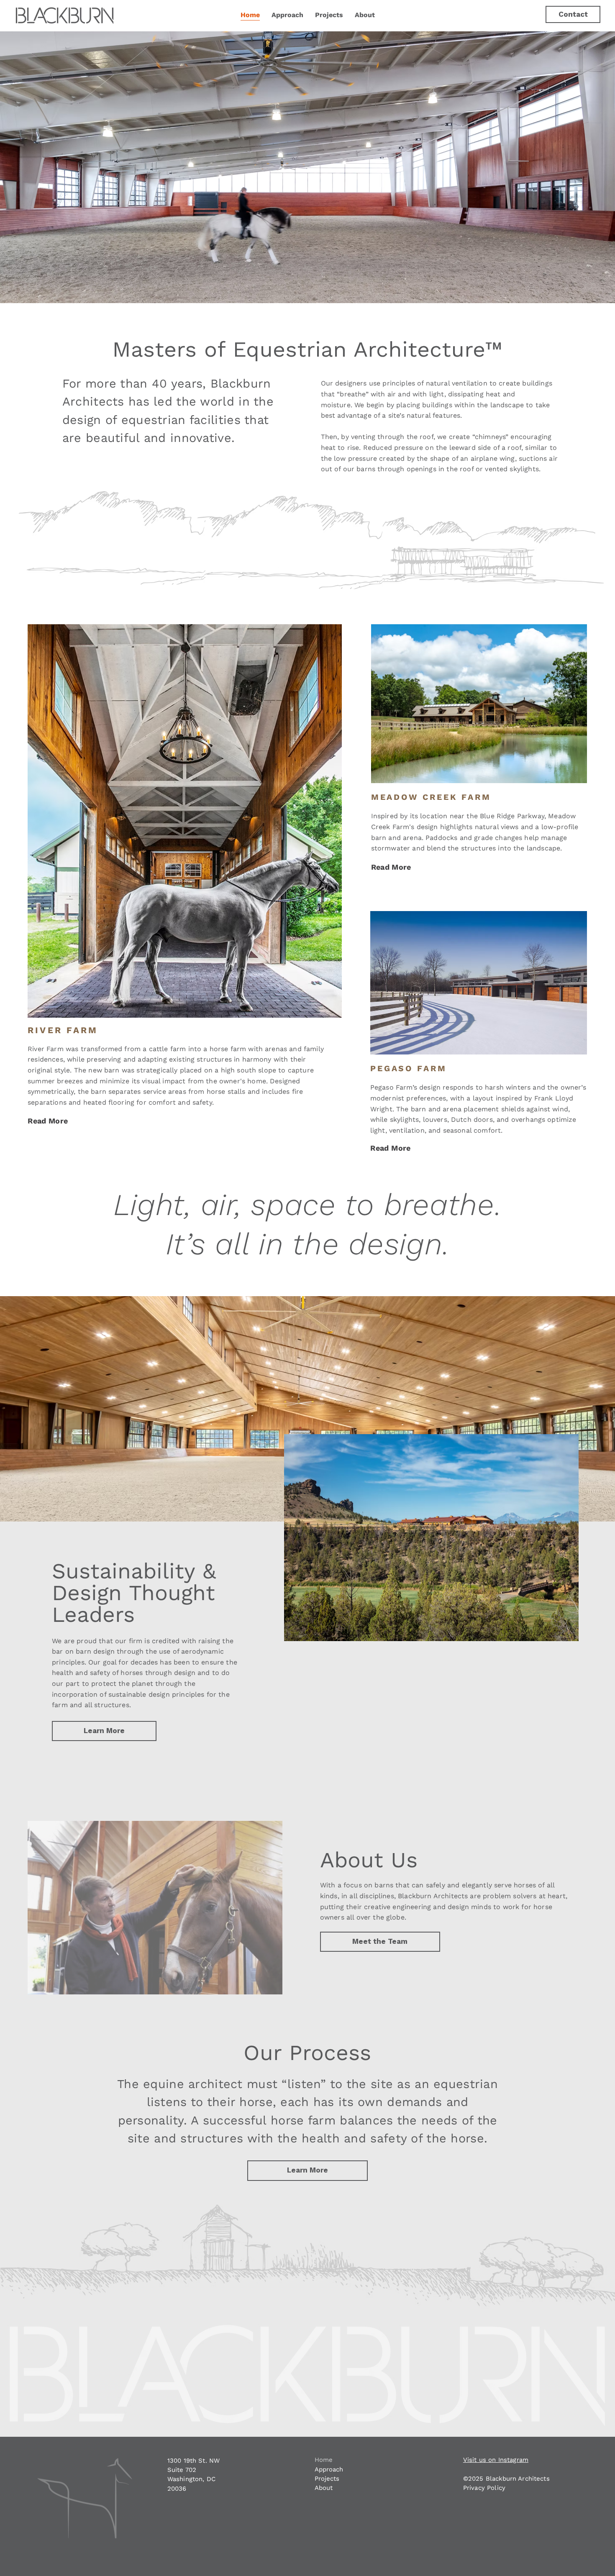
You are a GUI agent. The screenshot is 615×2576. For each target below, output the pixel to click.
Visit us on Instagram (496, 2460)
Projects (327, 2479)
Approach (329, 2469)
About (324, 2488)
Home (324, 2460)
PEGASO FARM (409, 1068)
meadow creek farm (431, 797)
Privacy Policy (484, 2488)
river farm (63, 1030)
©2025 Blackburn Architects (507, 2479)
